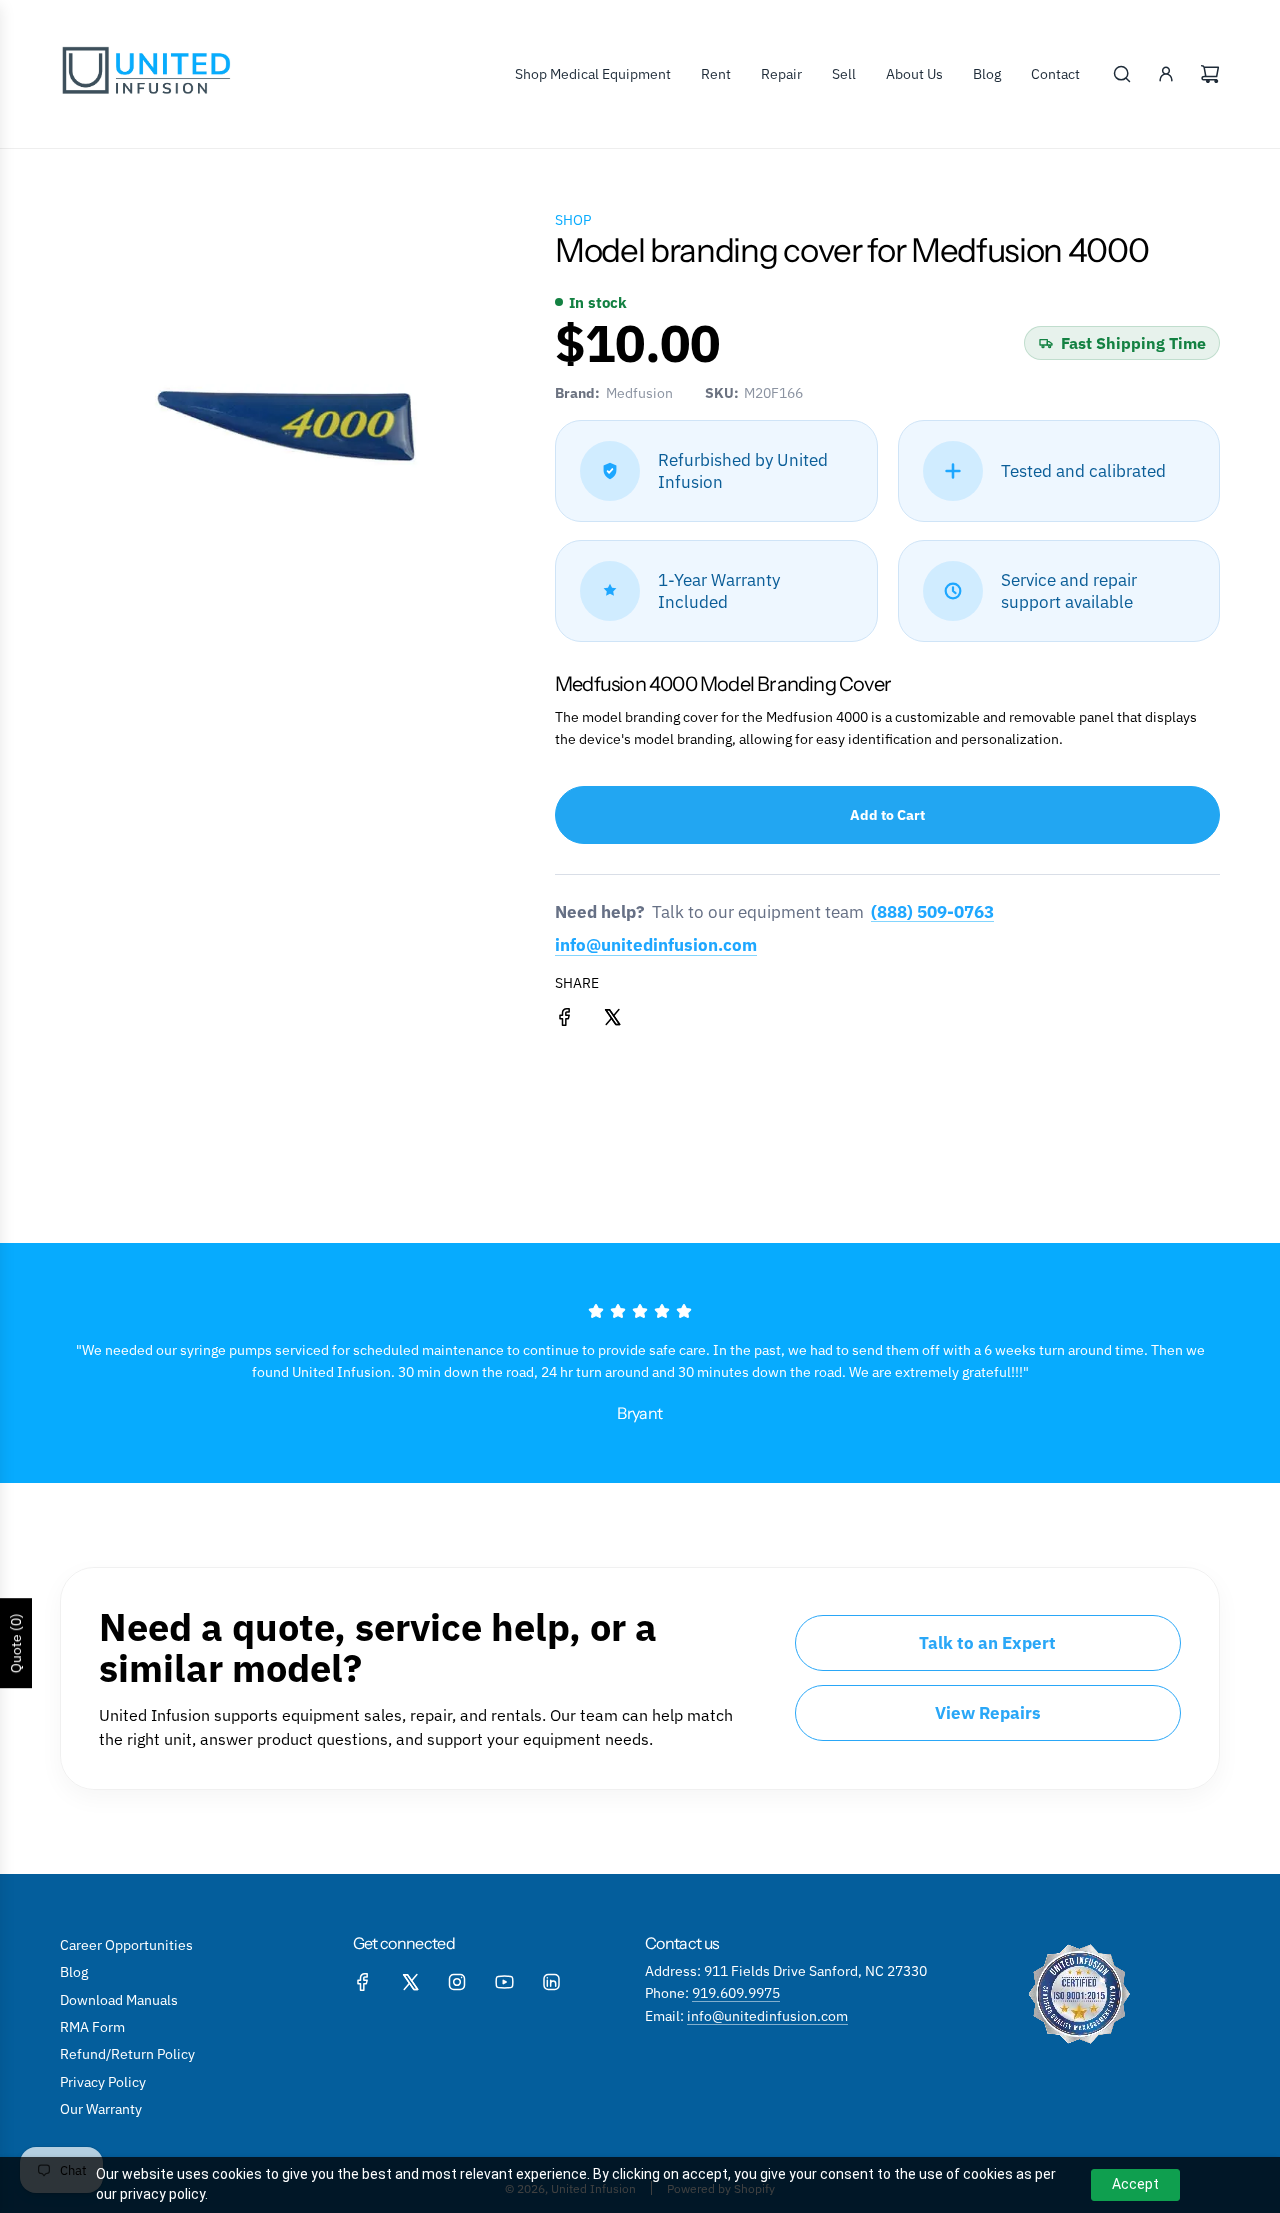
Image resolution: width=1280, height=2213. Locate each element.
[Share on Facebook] (565, 1020)
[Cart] (1210, 74)
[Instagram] (457, 1982)
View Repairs (988, 1713)
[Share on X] (612, 1020)
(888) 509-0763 (932, 913)
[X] (410, 1982)
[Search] (1122, 74)
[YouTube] (504, 1982)
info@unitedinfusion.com (656, 945)
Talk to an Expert (987, 1643)
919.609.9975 (736, 1993)
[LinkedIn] (551, 1982)
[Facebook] (363, 1982)
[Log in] (1166, 74)
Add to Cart (887, 815)
